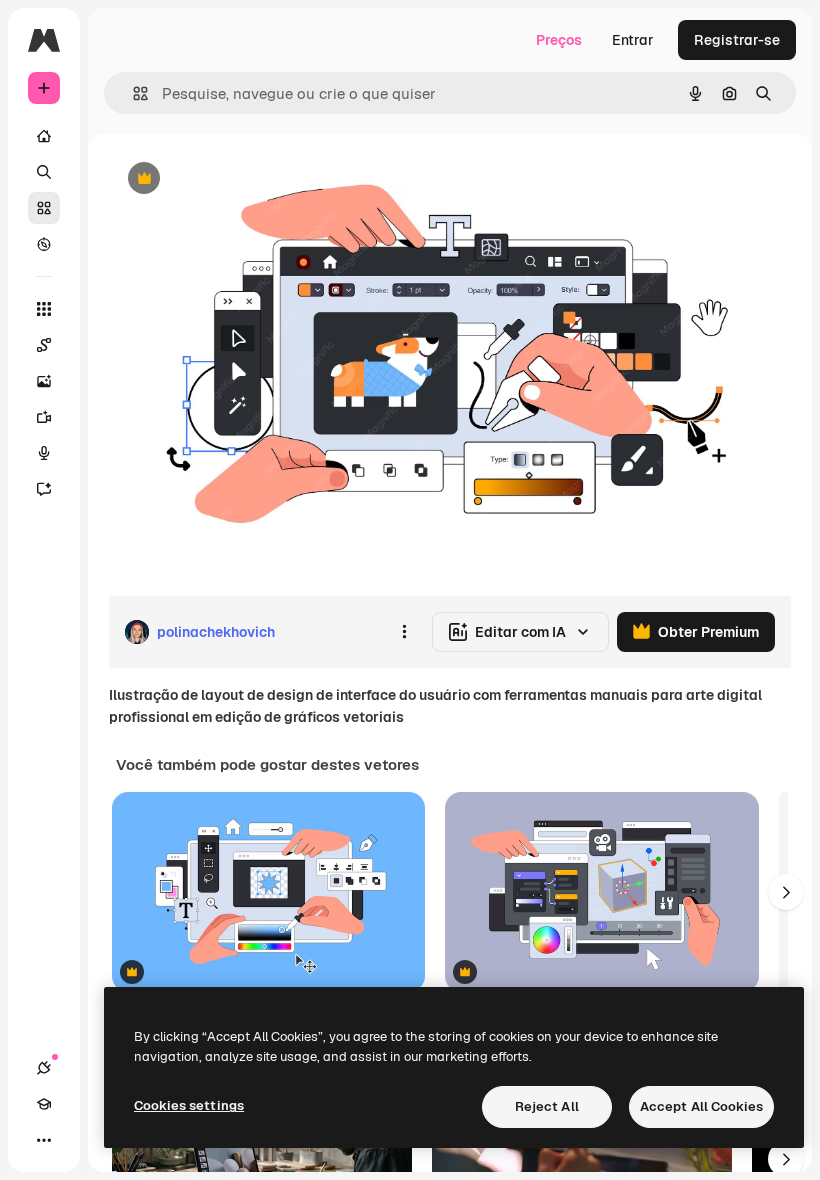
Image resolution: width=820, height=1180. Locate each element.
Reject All (547, 1106)
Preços (559, 40)
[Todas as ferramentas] (44, 309)
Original (236, 179)
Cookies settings (189, 1105)
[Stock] (44, 208)
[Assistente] (44, 489)
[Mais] (44, 1140)
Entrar (633, 40)
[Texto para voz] (44, 453)
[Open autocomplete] (132, 93)
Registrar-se (737, 40)
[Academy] (44, 1104)
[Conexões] (44, 1068)
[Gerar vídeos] (44, 417)
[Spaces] (44, 345)
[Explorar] (44, 244)
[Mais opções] (404, 632)
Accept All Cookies (701, 1106)
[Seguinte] (786, 892)
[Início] (44, 136)
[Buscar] (44, 172)
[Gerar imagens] (44, 381)
